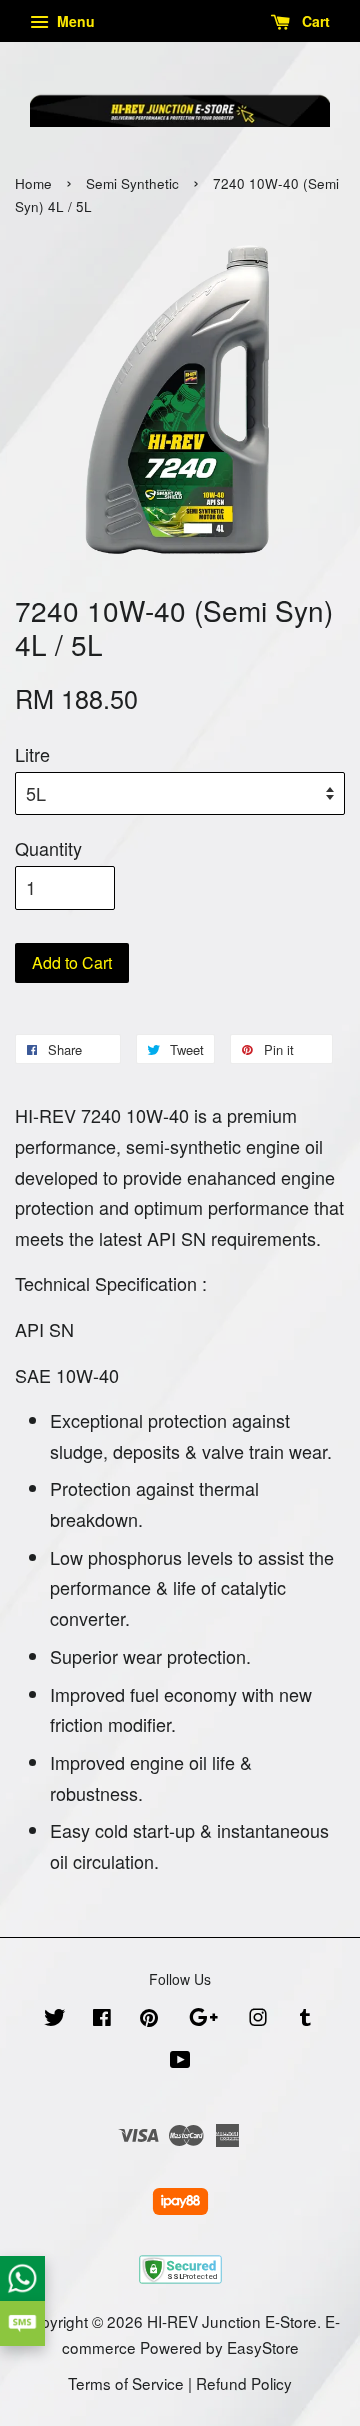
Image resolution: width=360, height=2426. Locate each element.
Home (33, 183)
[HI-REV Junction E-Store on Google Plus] (203, 2019)
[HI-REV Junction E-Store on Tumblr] (305, 2019)
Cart (314, 21)
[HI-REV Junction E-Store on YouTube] (180, 2061)
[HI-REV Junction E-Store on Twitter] (55, 2019)
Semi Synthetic (132, 183)
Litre (32, 754)
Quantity (48, 848)
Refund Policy (244, 2383)
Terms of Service (126, 2383)
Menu (74, 21)
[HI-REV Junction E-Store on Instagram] (258, 2019)
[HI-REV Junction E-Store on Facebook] (102, 2019)
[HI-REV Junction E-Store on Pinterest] (149, 2019)
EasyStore (263, 2347)
